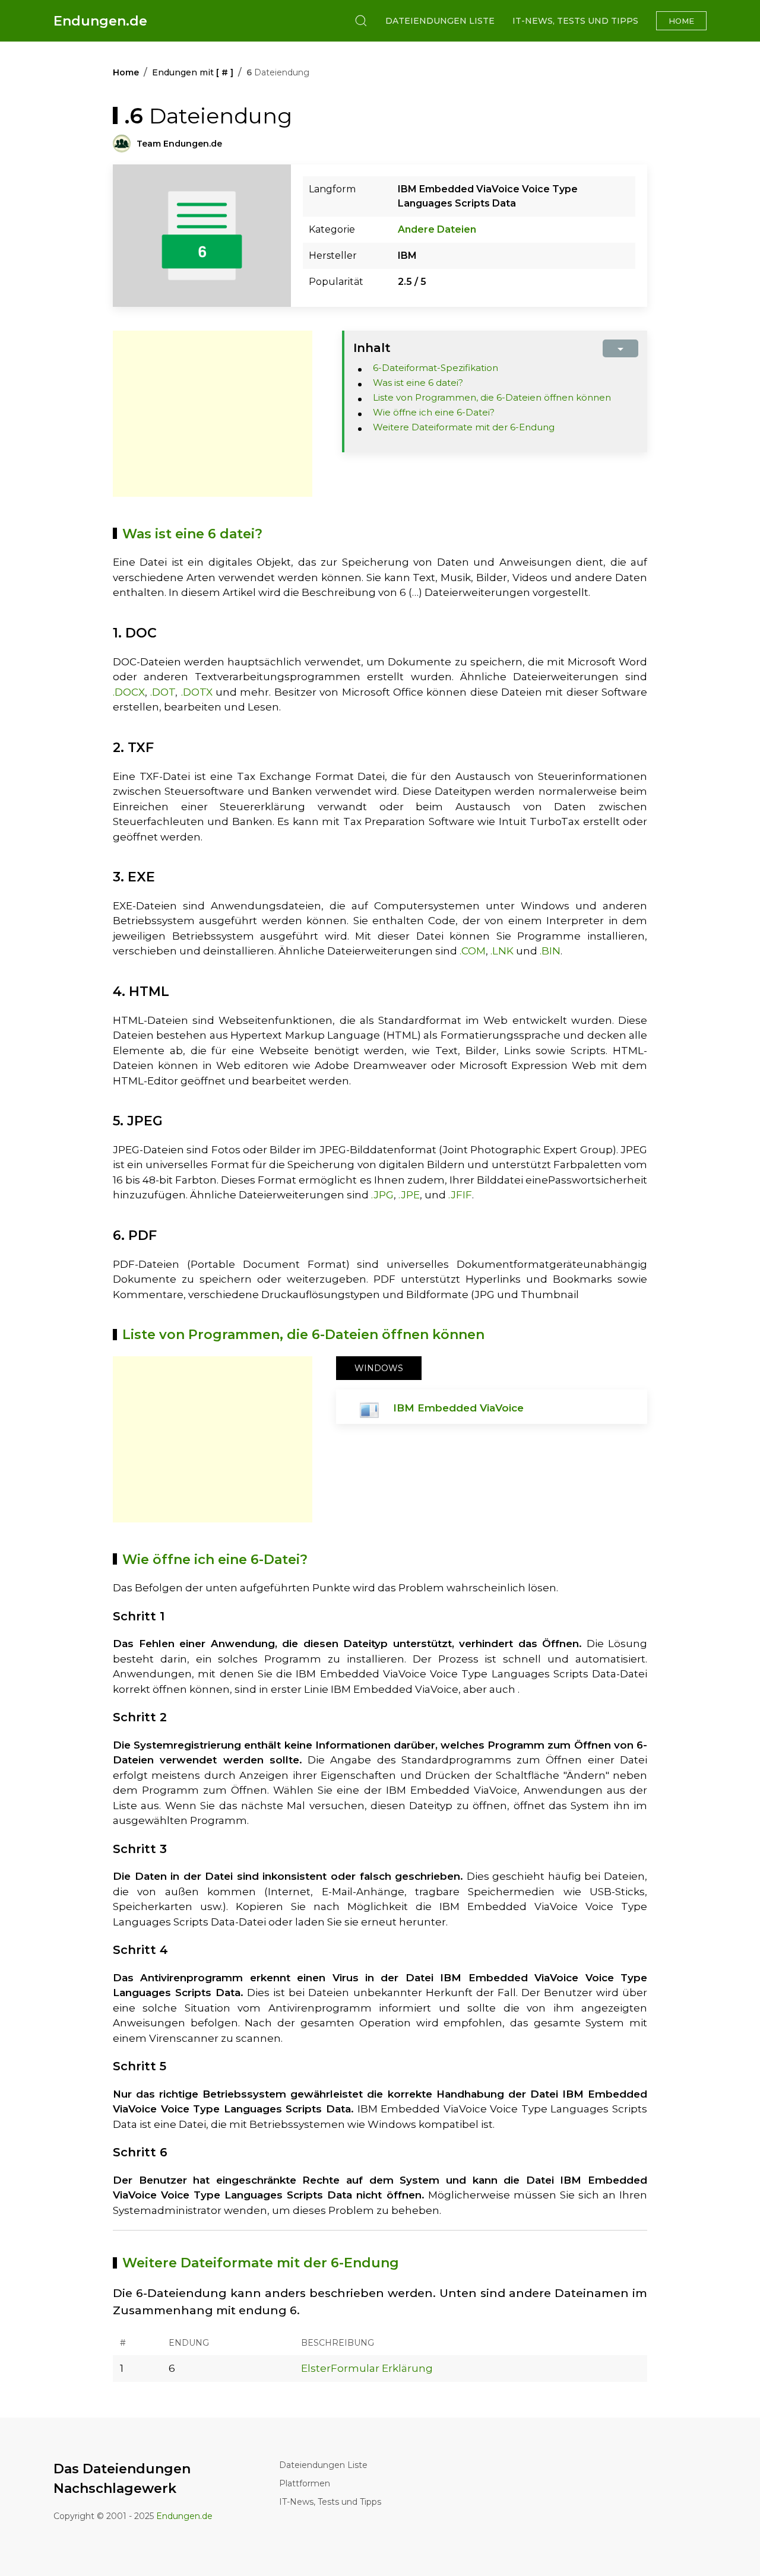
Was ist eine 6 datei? (418, 383)
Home (681, 21)
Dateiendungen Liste (440, 21)
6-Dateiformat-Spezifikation (436, 368)
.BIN (550, 951)
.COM (473, 951)
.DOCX (129, 692)
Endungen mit (193, 72)
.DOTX (197, 692)
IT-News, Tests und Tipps (575, 21)
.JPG (382, 1195)
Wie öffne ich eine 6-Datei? (434, 412)
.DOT (163, 692)
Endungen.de (100, 21)
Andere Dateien (437, 229)
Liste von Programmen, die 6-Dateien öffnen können (492, 397)
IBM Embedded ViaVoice (458, 1408)
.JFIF (460, 1195)
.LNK (502, 951)
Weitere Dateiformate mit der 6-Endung (464, 427)
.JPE (409, 1195)
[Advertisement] (213, 414)
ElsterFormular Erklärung (367, 2368)
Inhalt (372, 348)
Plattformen (305, 2483)
